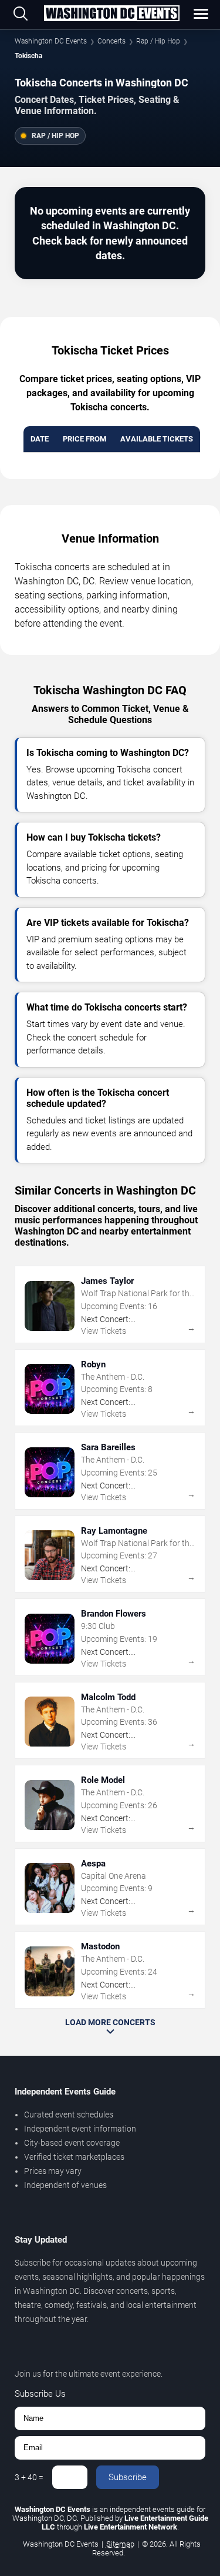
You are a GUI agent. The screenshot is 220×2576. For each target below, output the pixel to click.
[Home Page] (111, 14)
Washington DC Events (51, 41)
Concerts (111, 41)
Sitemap (120, 2544)
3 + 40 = (29, 2477)
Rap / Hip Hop (158, 41)
